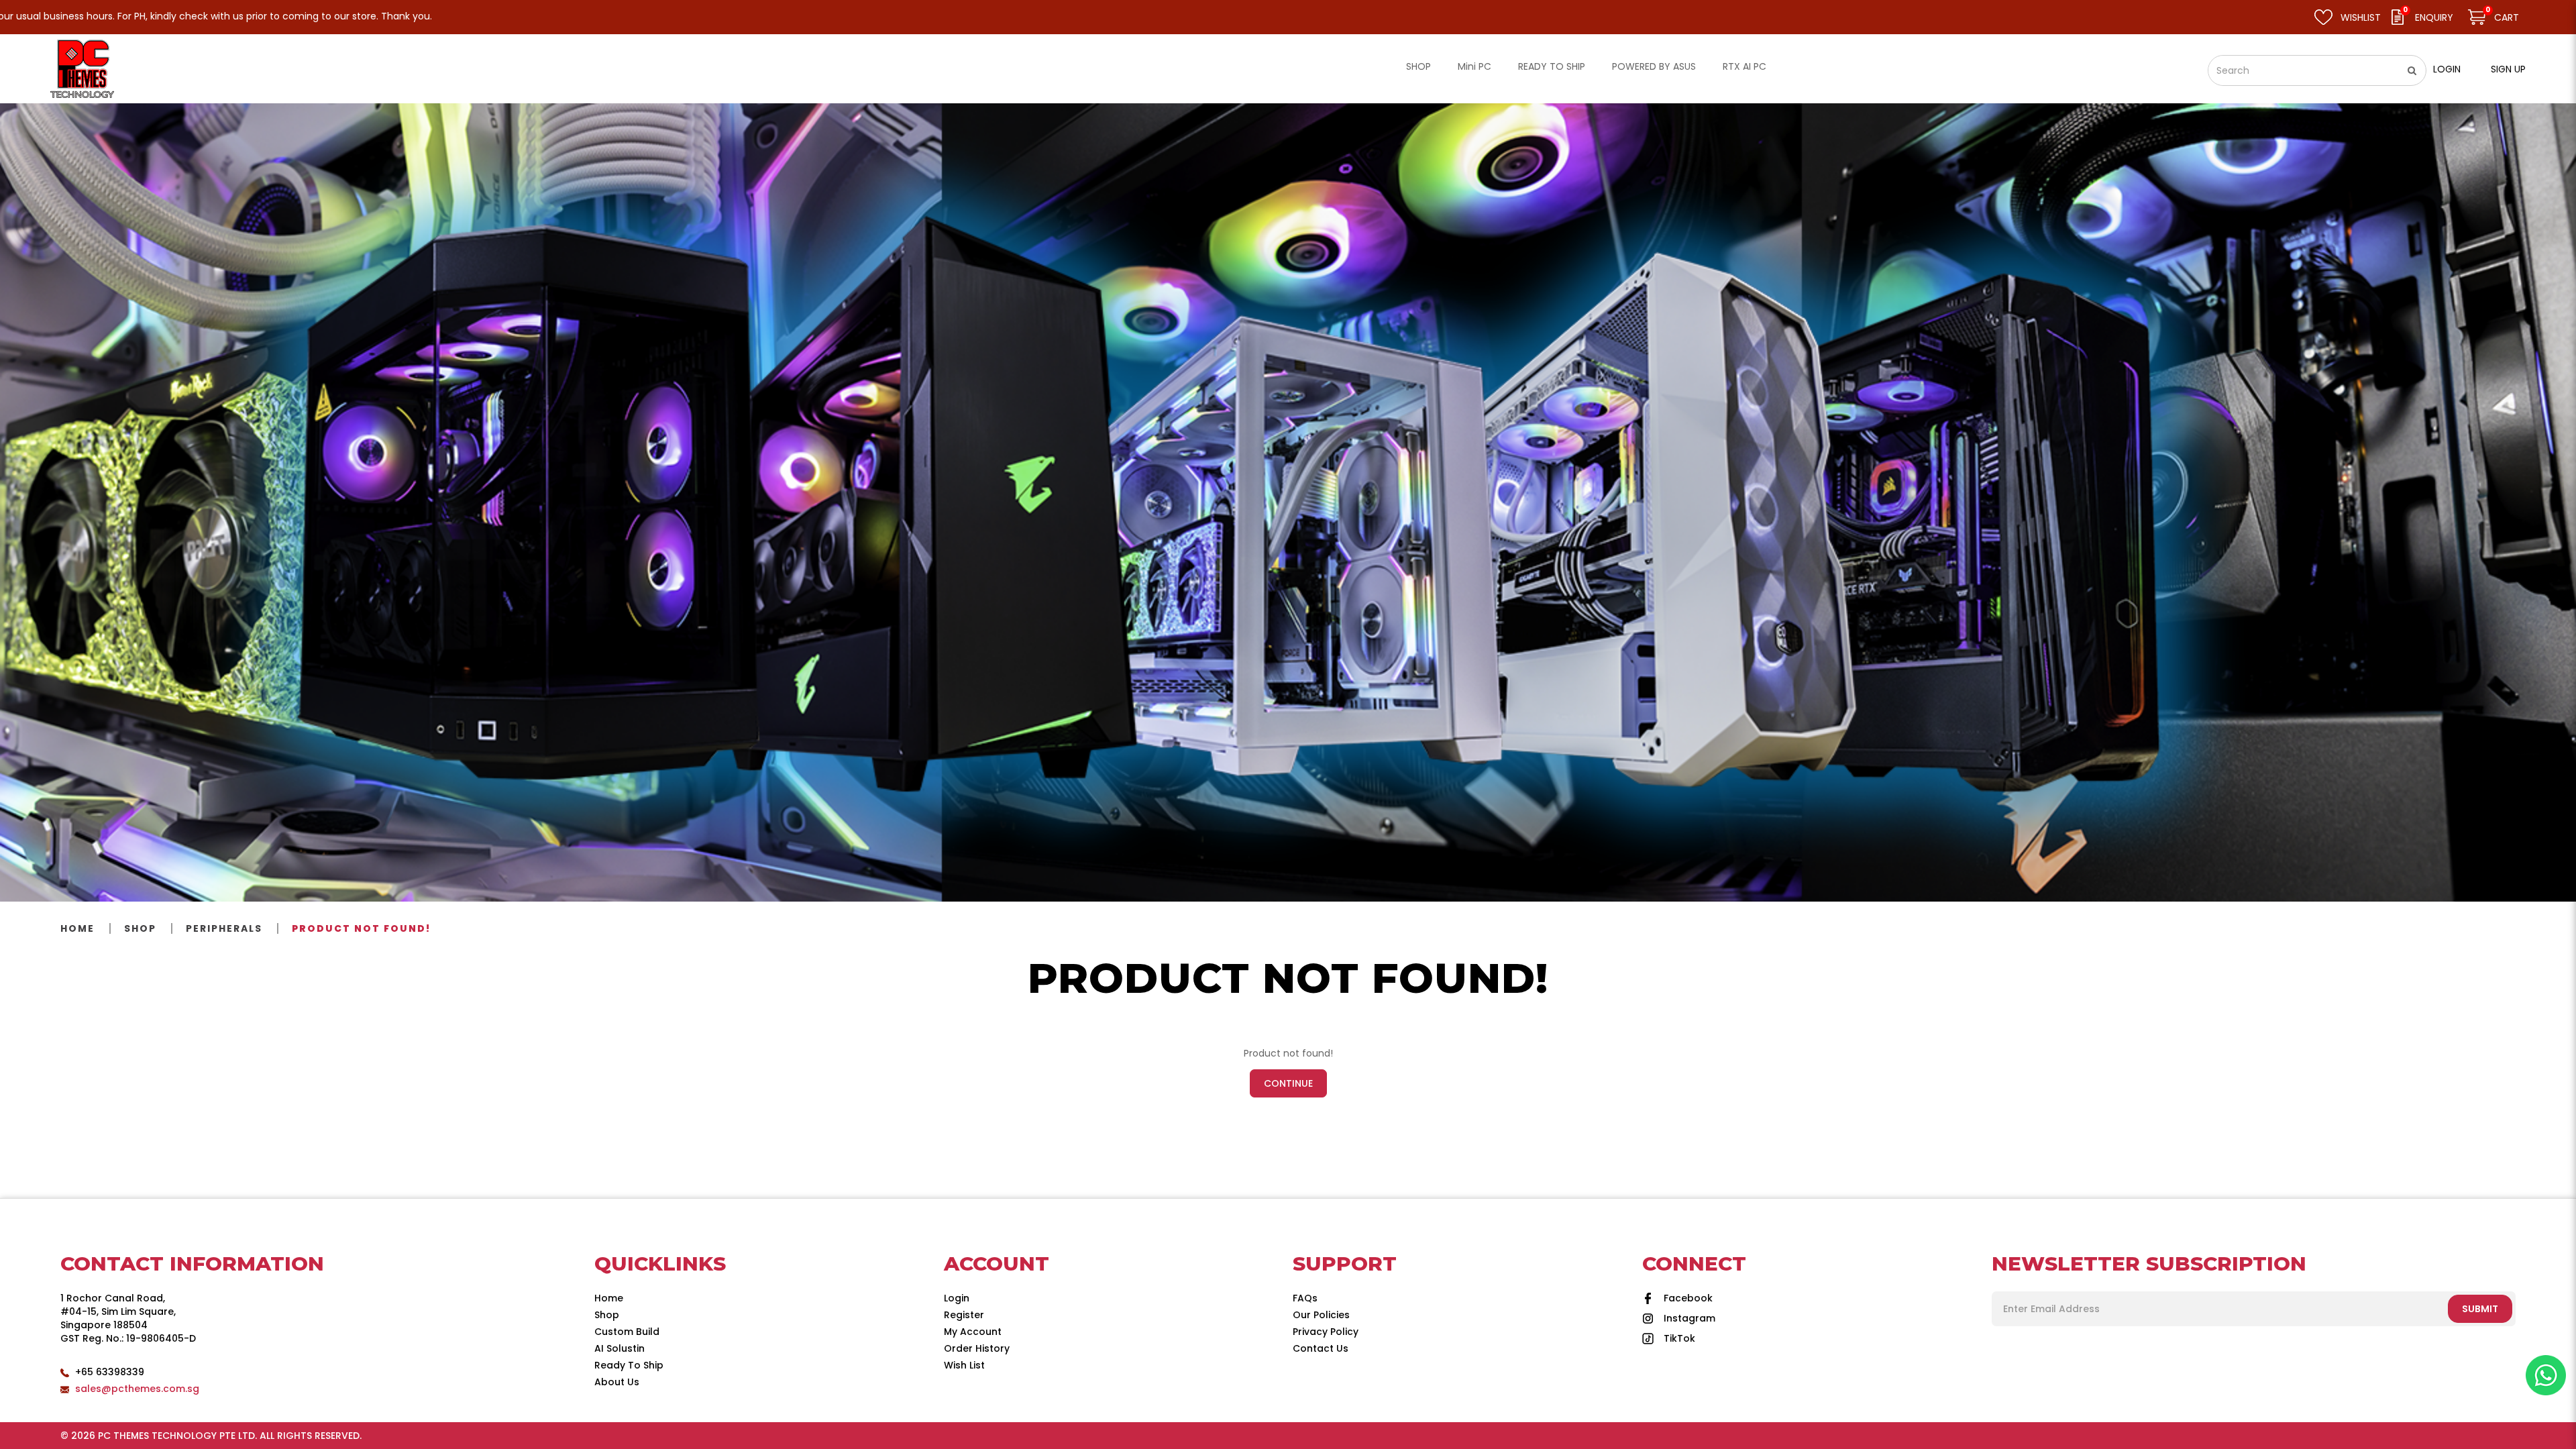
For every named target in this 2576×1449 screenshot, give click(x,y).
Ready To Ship (629, 1365)
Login (2447, 69)
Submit (2480, 1309)
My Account (973, 1332)
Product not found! (361, 928)
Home (77, 928)
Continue (1288, 1083)
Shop (140, 928)
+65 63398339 (110, 1372)
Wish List (964, 1365)
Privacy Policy (1326, 1332)
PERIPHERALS (224, 928)
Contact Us (1321, 1348)
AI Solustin (620, 1348)
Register (964, 1315)
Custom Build (627, 1332)
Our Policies (1321, 1315)
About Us (617, 1382)
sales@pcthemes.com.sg (137, 1389)
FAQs (1305, 1298)
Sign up (2508, 69)
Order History (977, 1348)
